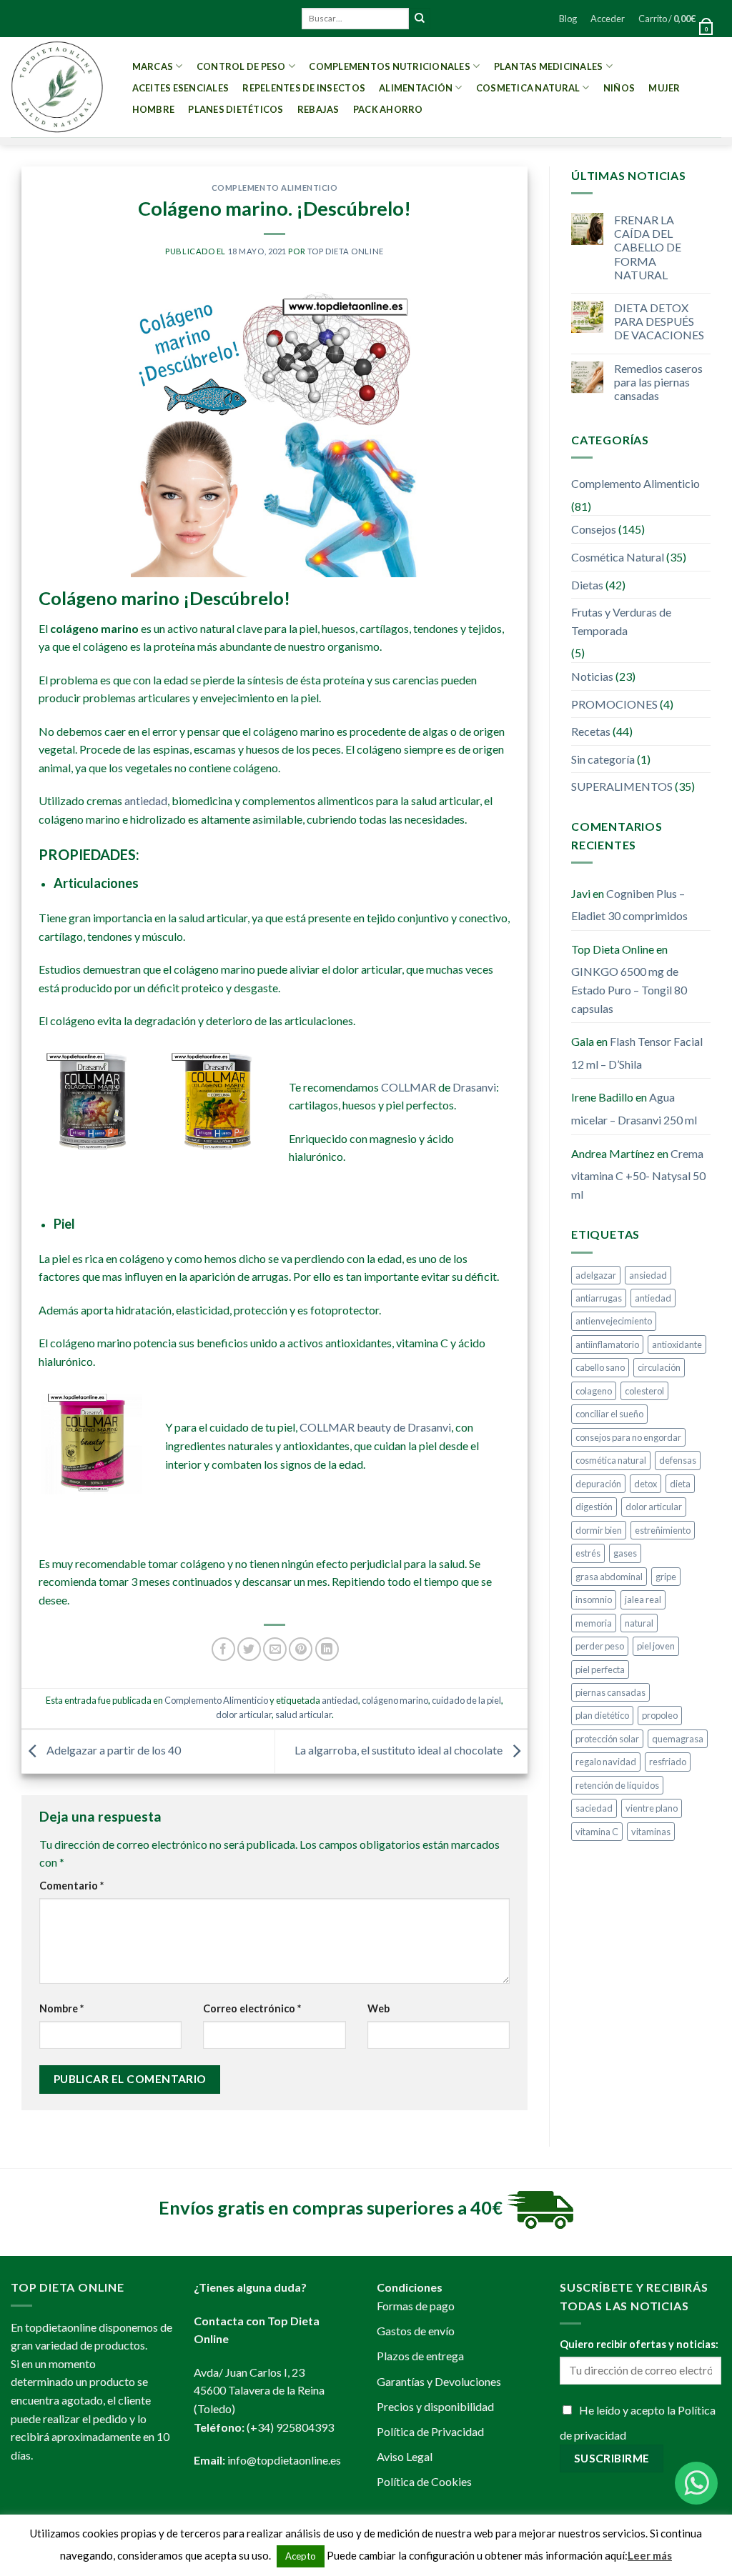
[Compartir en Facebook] (223, 1649)
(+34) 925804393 (290, 2427)
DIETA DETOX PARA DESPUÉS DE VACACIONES (659, 321)
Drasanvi (474, 1087)
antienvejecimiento (614, 1321)
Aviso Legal (405, 2456)
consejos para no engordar (628, 1437)
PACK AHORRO (388, 109)
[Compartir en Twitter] (249, 1649)
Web (379, 2008)
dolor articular (244, 1714)
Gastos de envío (416, 2331)
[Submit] (420, 19)
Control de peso (241, 66)
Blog (568, 19)
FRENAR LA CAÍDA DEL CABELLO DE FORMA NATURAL (648, 247)
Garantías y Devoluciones (439, 2381)
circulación (659, 1367)
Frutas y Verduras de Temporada (621, 621)
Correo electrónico (252, 2008)
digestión (594, 1507)
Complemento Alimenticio (275, 188)
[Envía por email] (275, 1649)
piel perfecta (600, 1669)
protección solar (607, 1739)
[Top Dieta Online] (57, 87)
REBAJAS (318, 109)
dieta (680, 1484)
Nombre (61, 2008)
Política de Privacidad (430, 2431)
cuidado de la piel (466, 1700)
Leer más (650, 2555)
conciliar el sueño (609, 1414)
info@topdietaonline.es (284, 2460)
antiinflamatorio (607, 1344)
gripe (666, 1577)
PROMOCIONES (614, 704)
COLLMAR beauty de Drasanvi (375, 1427)
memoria (594, 1623)
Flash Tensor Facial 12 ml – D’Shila (637, 1053)
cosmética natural (611, 1460)
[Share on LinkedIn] (327, 1649)
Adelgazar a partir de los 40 (113, 1750)
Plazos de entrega (420, 2356)
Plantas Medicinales (549, 66)
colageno (594, 1391)
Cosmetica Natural (528, 88)
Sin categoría (603, 759)
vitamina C (597, 1832)
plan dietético (602, 1715)
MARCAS (153, 66)
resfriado (668, 1762)
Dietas (587, 585)
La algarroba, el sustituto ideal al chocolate (400, 1750)
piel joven (656, 1646)
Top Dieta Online (346, 251)
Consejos (594, 529)
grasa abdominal (609, 1577)
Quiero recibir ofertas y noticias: (639, 2344)
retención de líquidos (617, 1785)
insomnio (594, 1599)
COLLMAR (410, 1087)
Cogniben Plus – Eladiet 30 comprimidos (629, 905)
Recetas (591, 731)
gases (625, 1553)
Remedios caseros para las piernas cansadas (658, 382)
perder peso (600, 1646)
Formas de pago (416, 2306)
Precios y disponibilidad (435, 2406)
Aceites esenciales (181, 88)
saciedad (594, 1808)
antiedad (146, 800)
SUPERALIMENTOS (622, 786)
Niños (619, 88)
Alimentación (416, 88)
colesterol (644, 1391)
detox (646, 1484)
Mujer (664, 88)
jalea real (643, 1599)
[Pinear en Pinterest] (301, 1649)
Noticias (592, 676)
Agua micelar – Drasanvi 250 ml (634, 1108)
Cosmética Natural (618, 557)
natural (639, 1623)
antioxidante (677, 1344)
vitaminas (651, 1832)
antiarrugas (599, 1298)
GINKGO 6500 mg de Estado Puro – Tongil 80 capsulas (629, 989)
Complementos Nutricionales (390, 66)
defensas (678, 1460)
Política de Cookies (424, 2481)
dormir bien (599, 1530)
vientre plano (652, 1808)
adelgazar (596, 1275)
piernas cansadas (610, 1692)
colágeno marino (395, 1700)
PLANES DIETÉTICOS (236, 109)
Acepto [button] (301, 2556)
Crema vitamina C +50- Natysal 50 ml (638, 1174)
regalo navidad (606, 1762)
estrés (588, 1553)
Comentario (71, 1886)
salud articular (303, 1714)
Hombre (154, 109)
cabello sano (600, 1367)
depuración (598, 1484)
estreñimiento (663, 1530)
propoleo (660, 1715)
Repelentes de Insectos (304, 88)
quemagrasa (678, 1739)
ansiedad (648, 1275)
